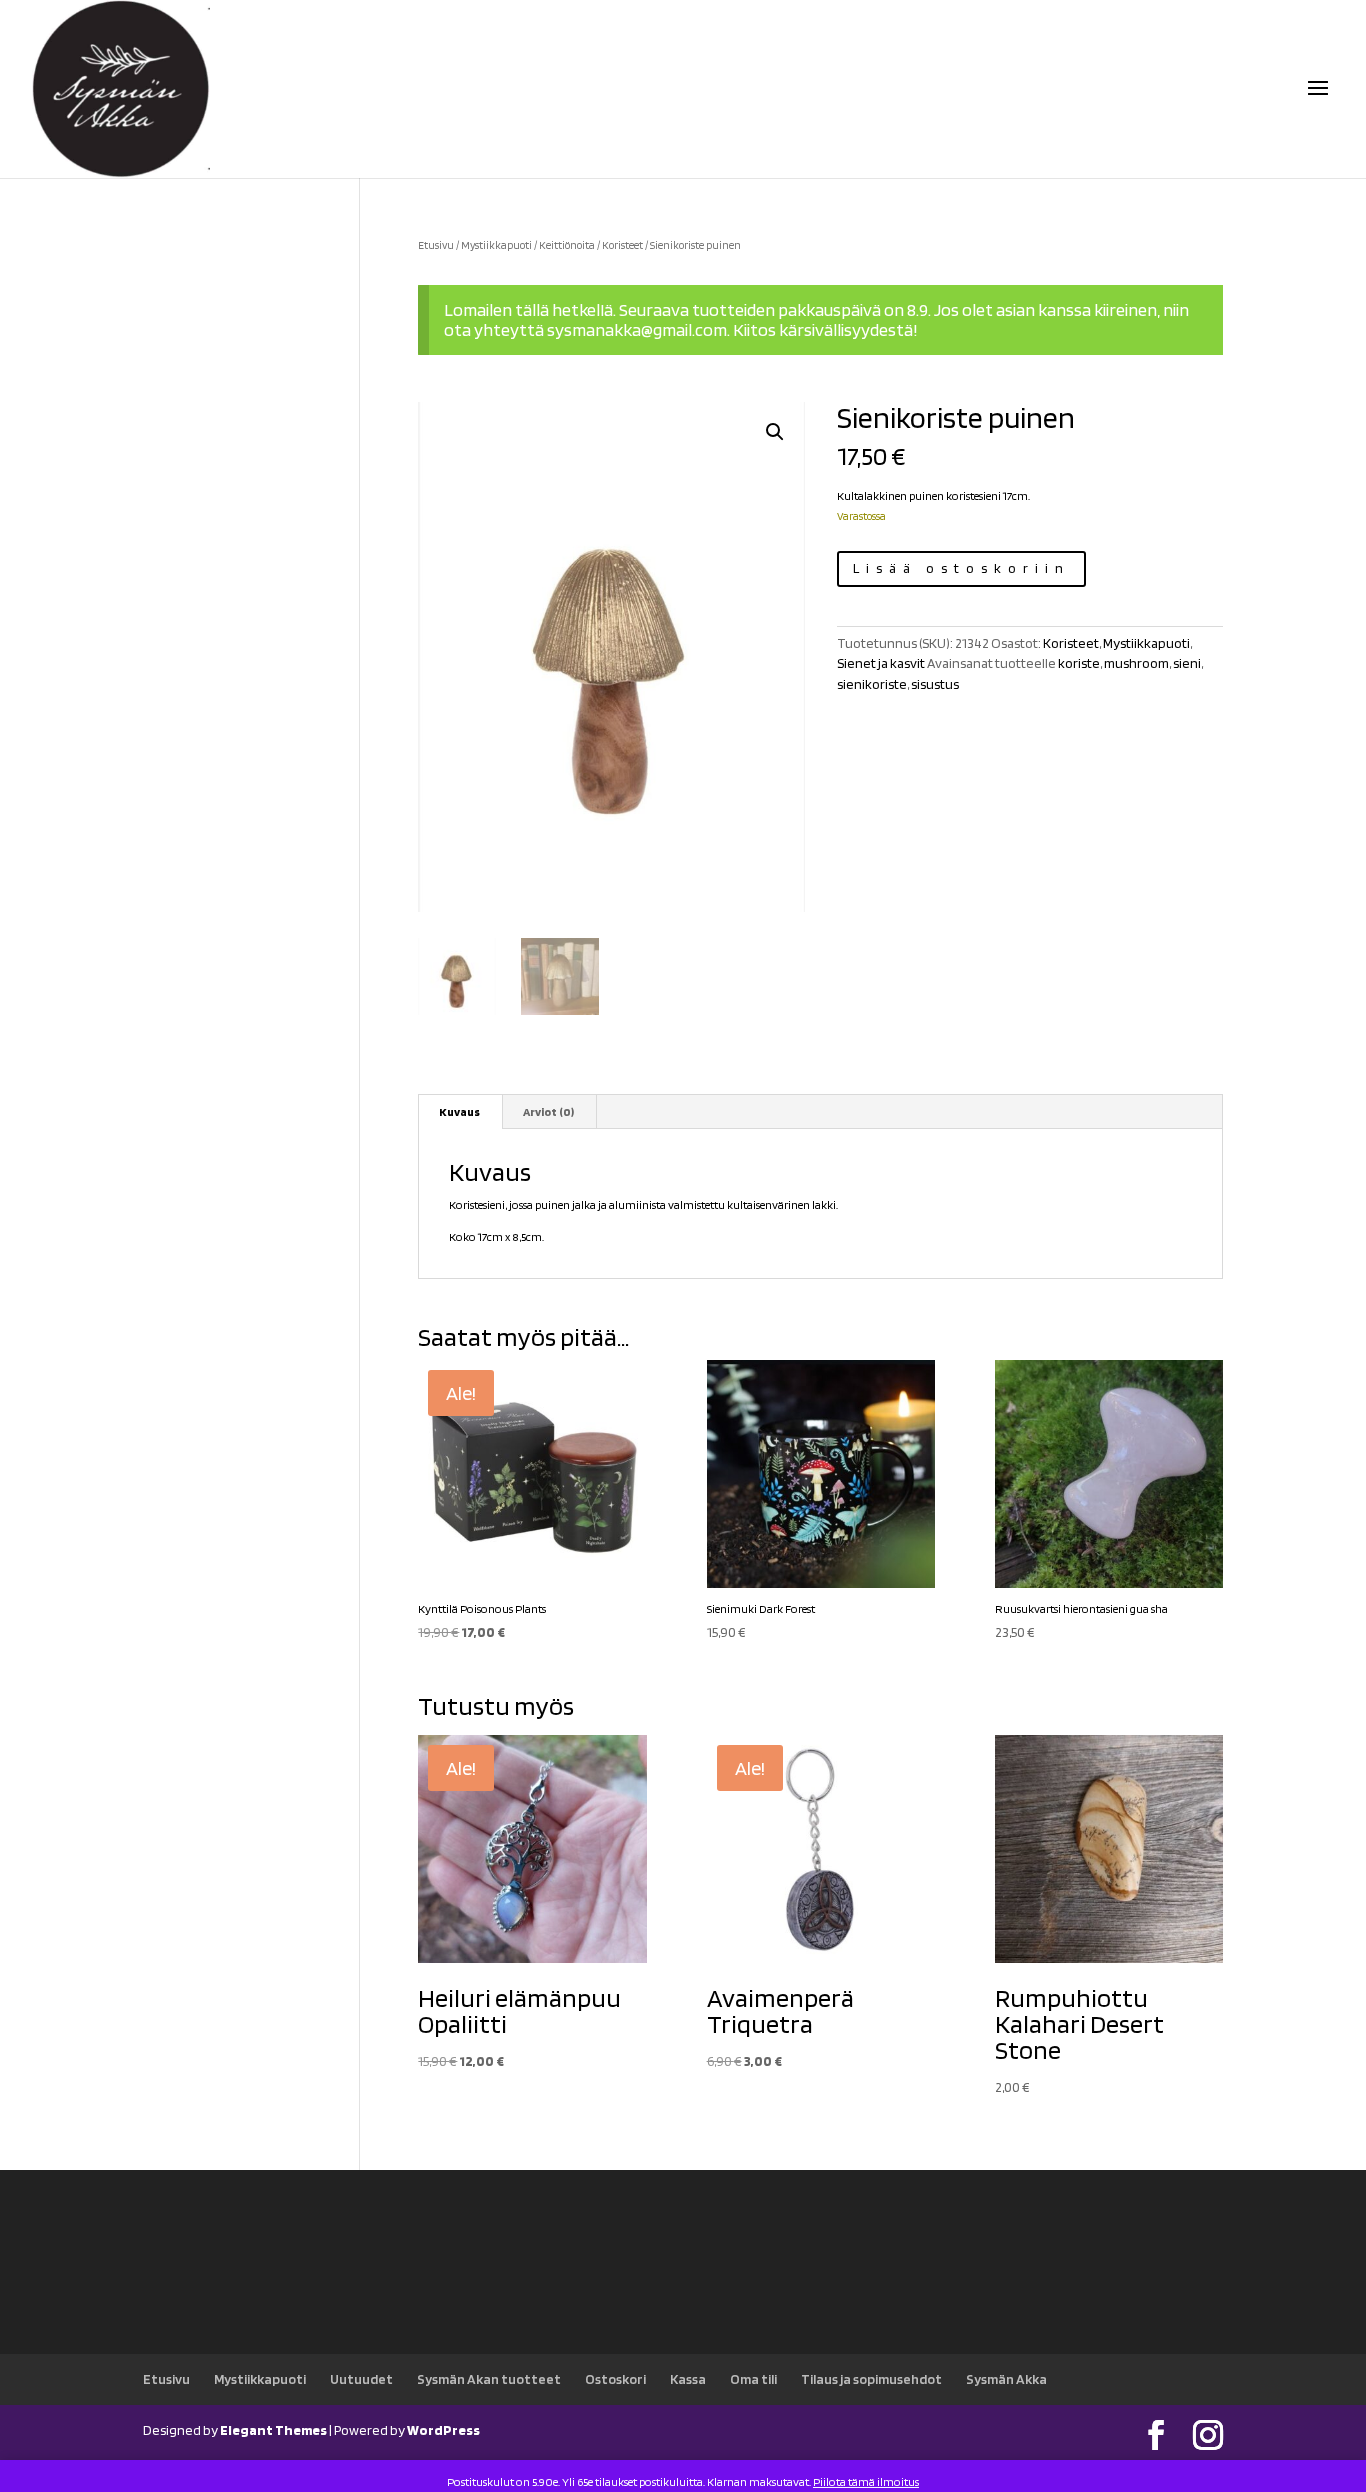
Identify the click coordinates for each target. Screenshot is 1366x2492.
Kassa (688, 2379)
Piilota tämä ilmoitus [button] (866, 2481)
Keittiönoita (567, 245)
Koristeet (622, 245)
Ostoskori (615, 2379)
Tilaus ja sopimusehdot (871, 2379)
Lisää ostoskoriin (961, 568)
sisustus (935, 684)
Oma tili (753, 2379)
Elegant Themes (273, 2430)
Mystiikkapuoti (496, 245)
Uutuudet (361, 2379)
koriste (1079, 663)
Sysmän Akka (1006, 2379)
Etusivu (436, 245)
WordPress (443, 2430)
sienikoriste (872, 684)
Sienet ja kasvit (881, 663)
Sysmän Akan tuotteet (489, 2379)
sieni (1187, 663)
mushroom (1136, 663)
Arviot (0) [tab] (548, 1111)
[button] (775, 432)
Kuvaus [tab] (459, 1111)
